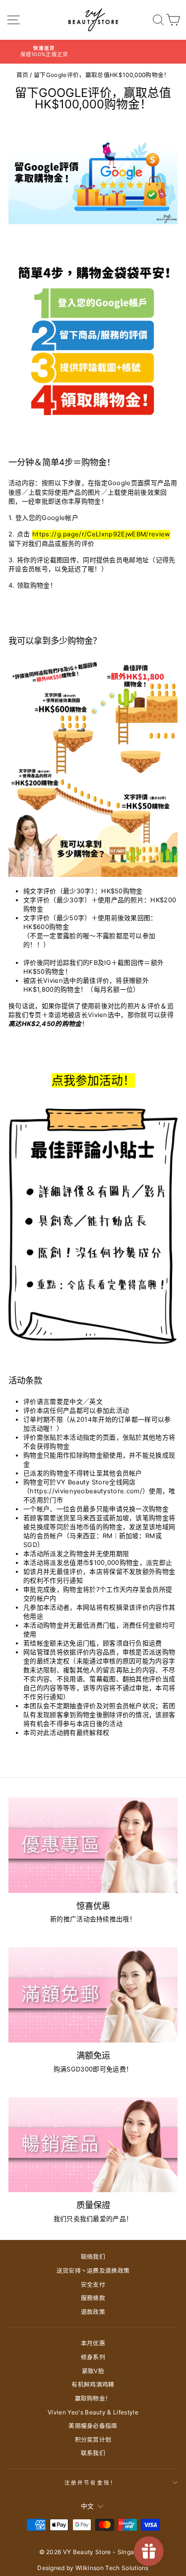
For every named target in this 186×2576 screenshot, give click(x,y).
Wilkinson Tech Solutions (112, 2568)
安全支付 (93, 2284)
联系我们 (93, 2453)
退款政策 (93, 2312)
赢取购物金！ (93, 2398)
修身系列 (93, 2357)
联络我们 (93, 2257)
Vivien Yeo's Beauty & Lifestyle (93, 2412)
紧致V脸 (93, 2371)
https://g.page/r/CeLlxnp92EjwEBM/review (101, 534)
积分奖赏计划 (93, 2440)
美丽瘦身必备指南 (93, 2426)
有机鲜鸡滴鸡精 (93, 2384)
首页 (23, 75)
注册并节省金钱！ (91, 2483)
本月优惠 (93, 2343)
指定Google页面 (119, 483)
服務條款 (93, 2298)
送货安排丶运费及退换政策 (93, 2271)
